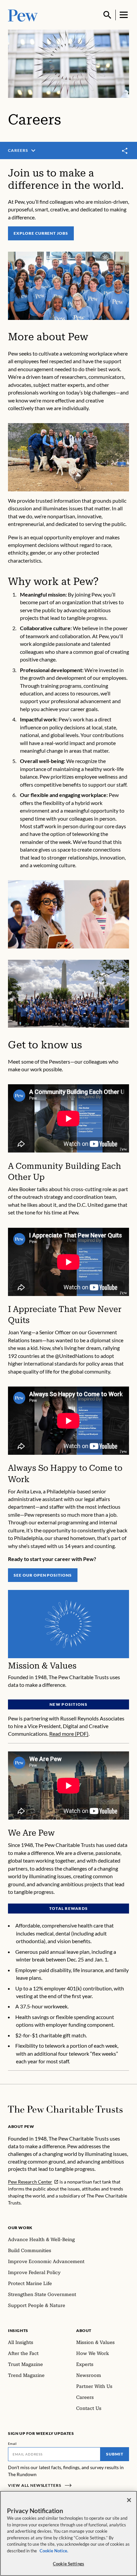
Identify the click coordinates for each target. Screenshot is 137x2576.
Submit (115, 2454)
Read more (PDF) (69, 1734)
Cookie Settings (68, 2564)
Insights (18, 2330)
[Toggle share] (125, 151)
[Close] (129, 2500)
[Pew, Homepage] (23, 15)
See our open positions (43, 1575)
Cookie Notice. (54, 2551)
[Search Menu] (107, 15)
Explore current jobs (41, 233)
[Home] (65, 2109)
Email (12, 2444)
